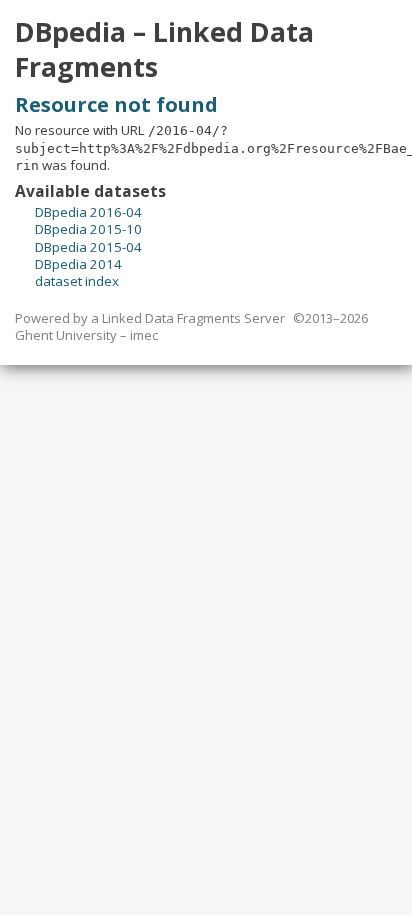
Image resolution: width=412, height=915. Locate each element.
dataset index (77, 281)
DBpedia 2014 (78, 264)
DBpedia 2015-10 (88, 229)
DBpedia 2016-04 (88, 212)
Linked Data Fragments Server (193, 318)
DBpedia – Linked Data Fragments (164, 49)
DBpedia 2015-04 (88, 247)
